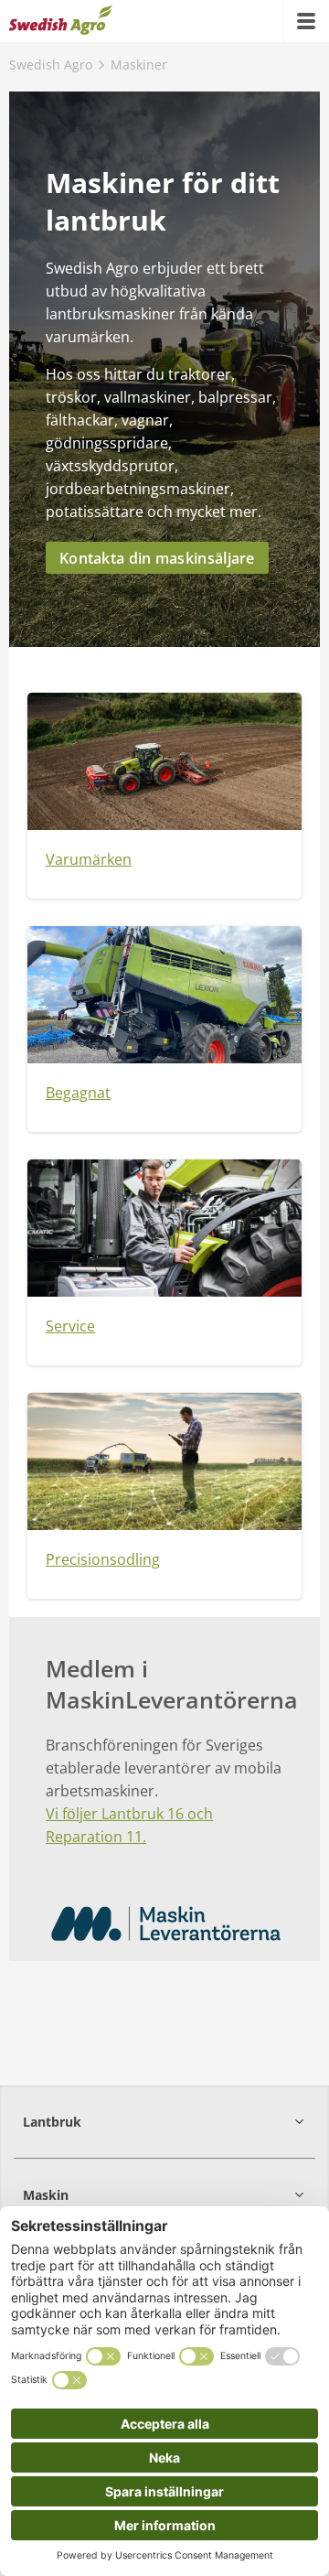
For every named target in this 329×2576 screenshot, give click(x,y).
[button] (164, 2122)
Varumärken (89, 859)
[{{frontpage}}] (61, 21)
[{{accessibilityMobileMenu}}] (306, 21)
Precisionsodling (103, 1559)
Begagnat (78, 1093)
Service (70, 1326)
